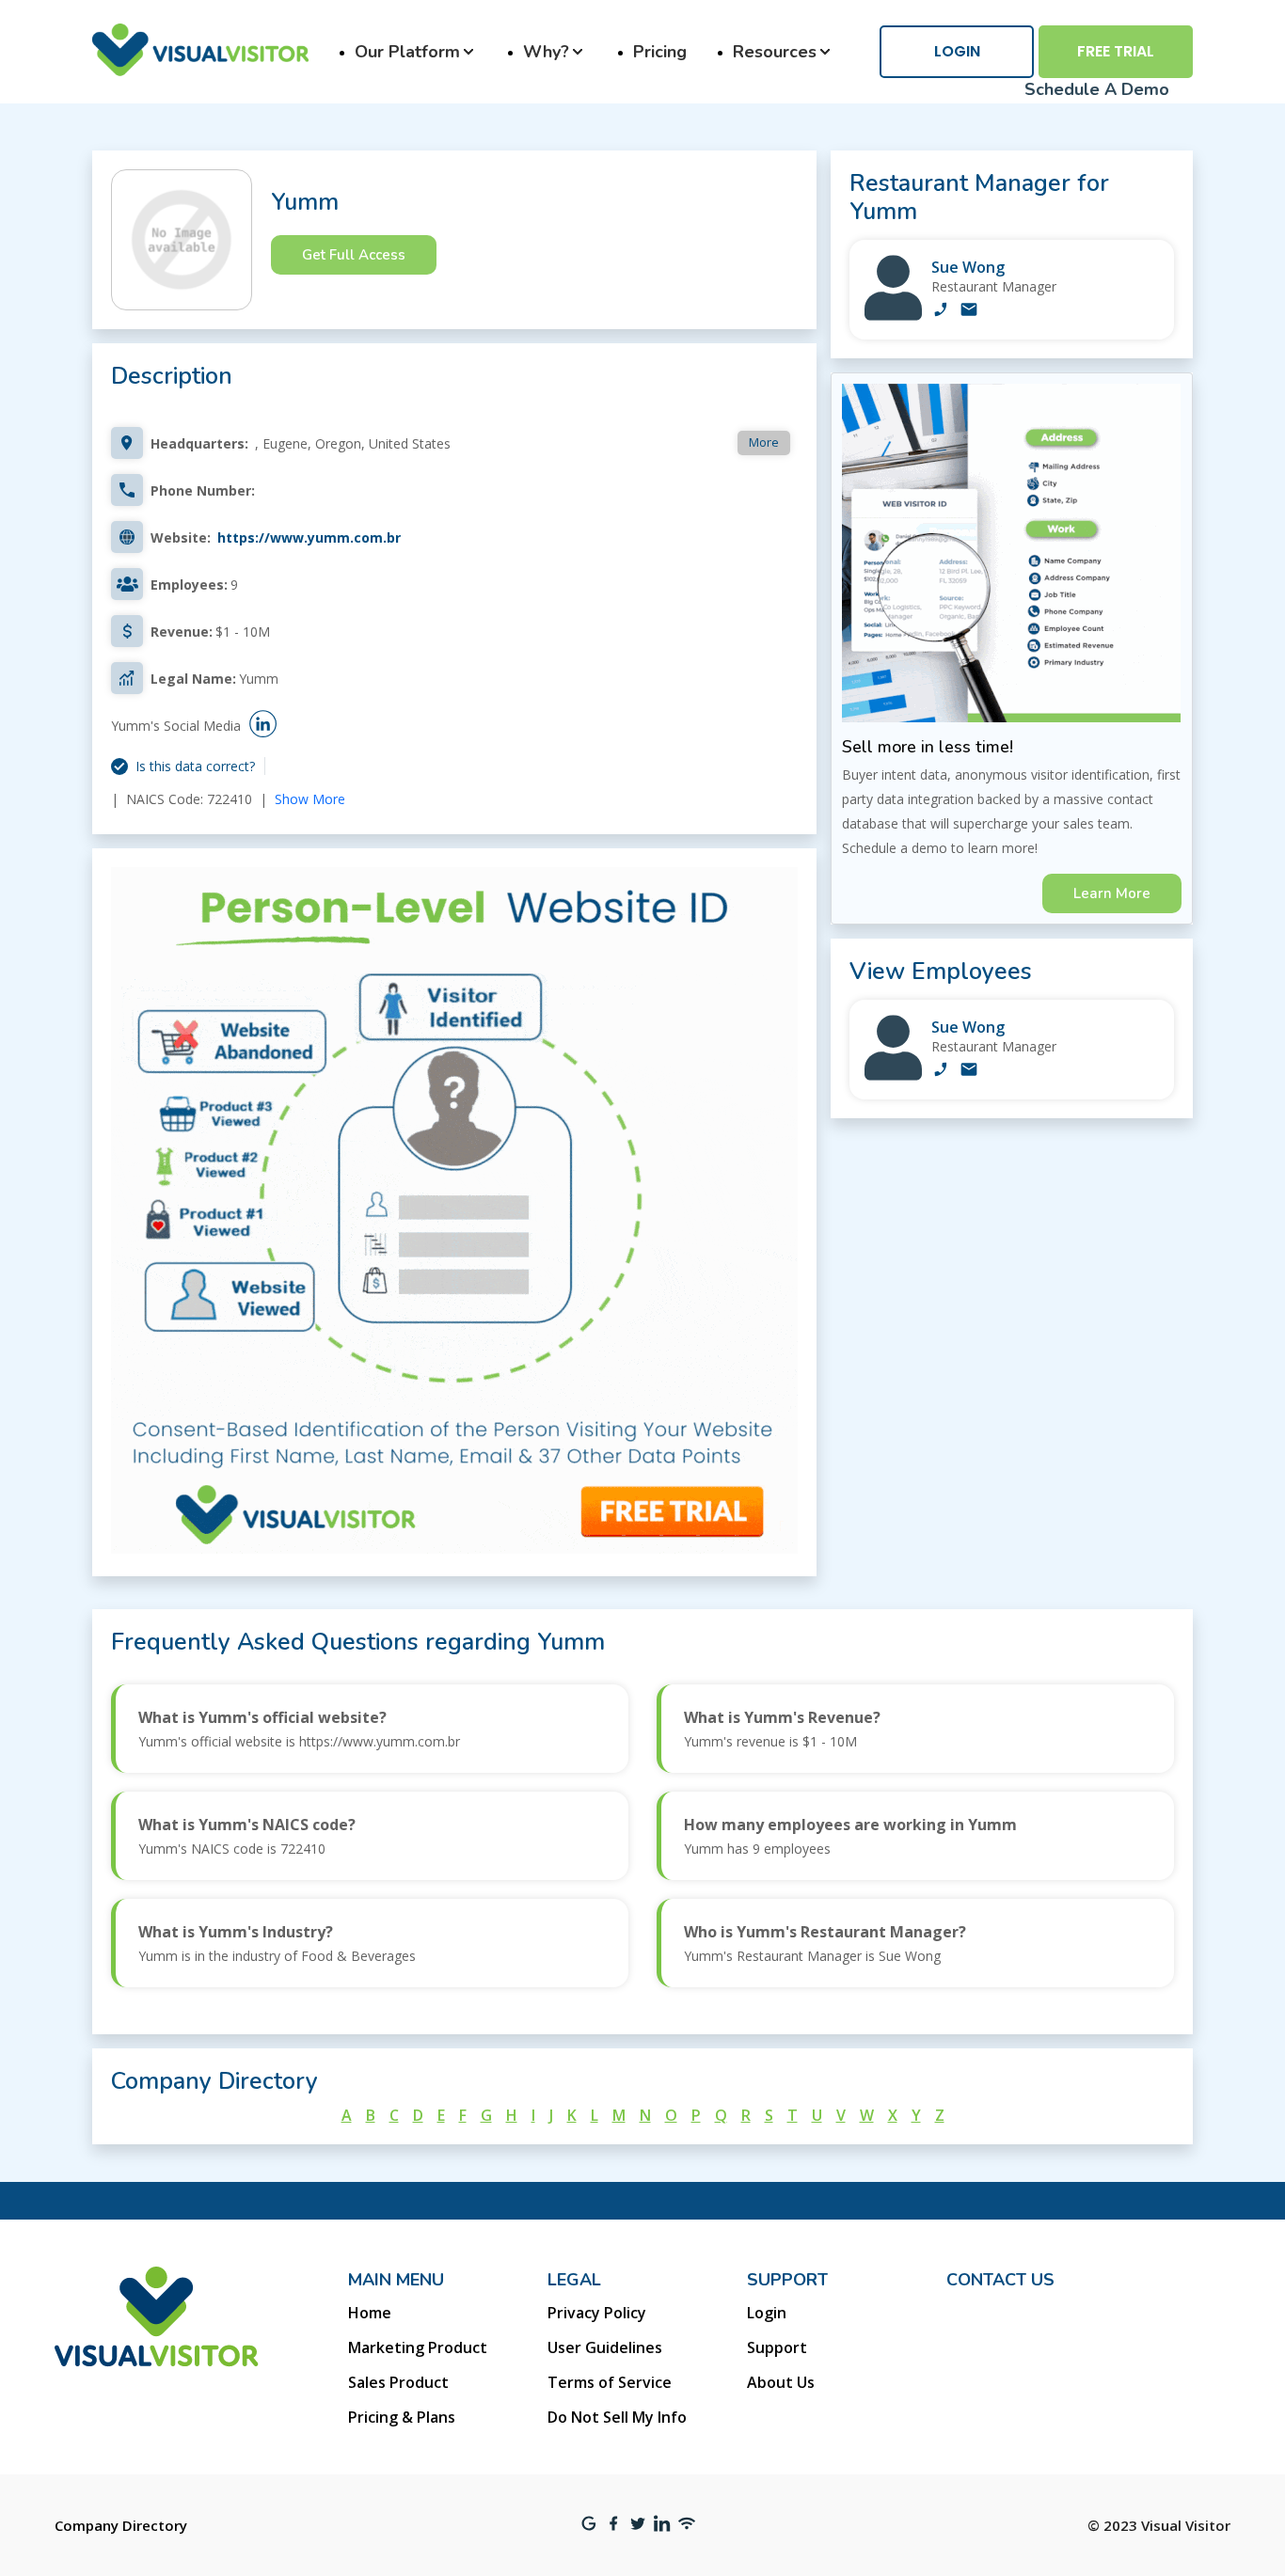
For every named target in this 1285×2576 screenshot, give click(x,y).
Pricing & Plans (402, 2417)
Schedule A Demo (1097, 89)
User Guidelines (605, 2347)
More (764, 442)
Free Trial (1116, 51)
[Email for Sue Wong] (969, 311)
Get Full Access (354, 255)
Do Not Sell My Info (617, 2417)
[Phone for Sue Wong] (941, 311)
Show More (310, 799)
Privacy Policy (597, 2313)
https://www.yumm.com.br (309, 537)
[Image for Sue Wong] (893, 316)
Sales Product (398, 2382)
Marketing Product (418, 2347)
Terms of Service (610, 2382)
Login (957, 51)
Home (370, 2313)
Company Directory (121, 2525)
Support (777, 2347)
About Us (781, 2382)
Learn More (1112, 893)
